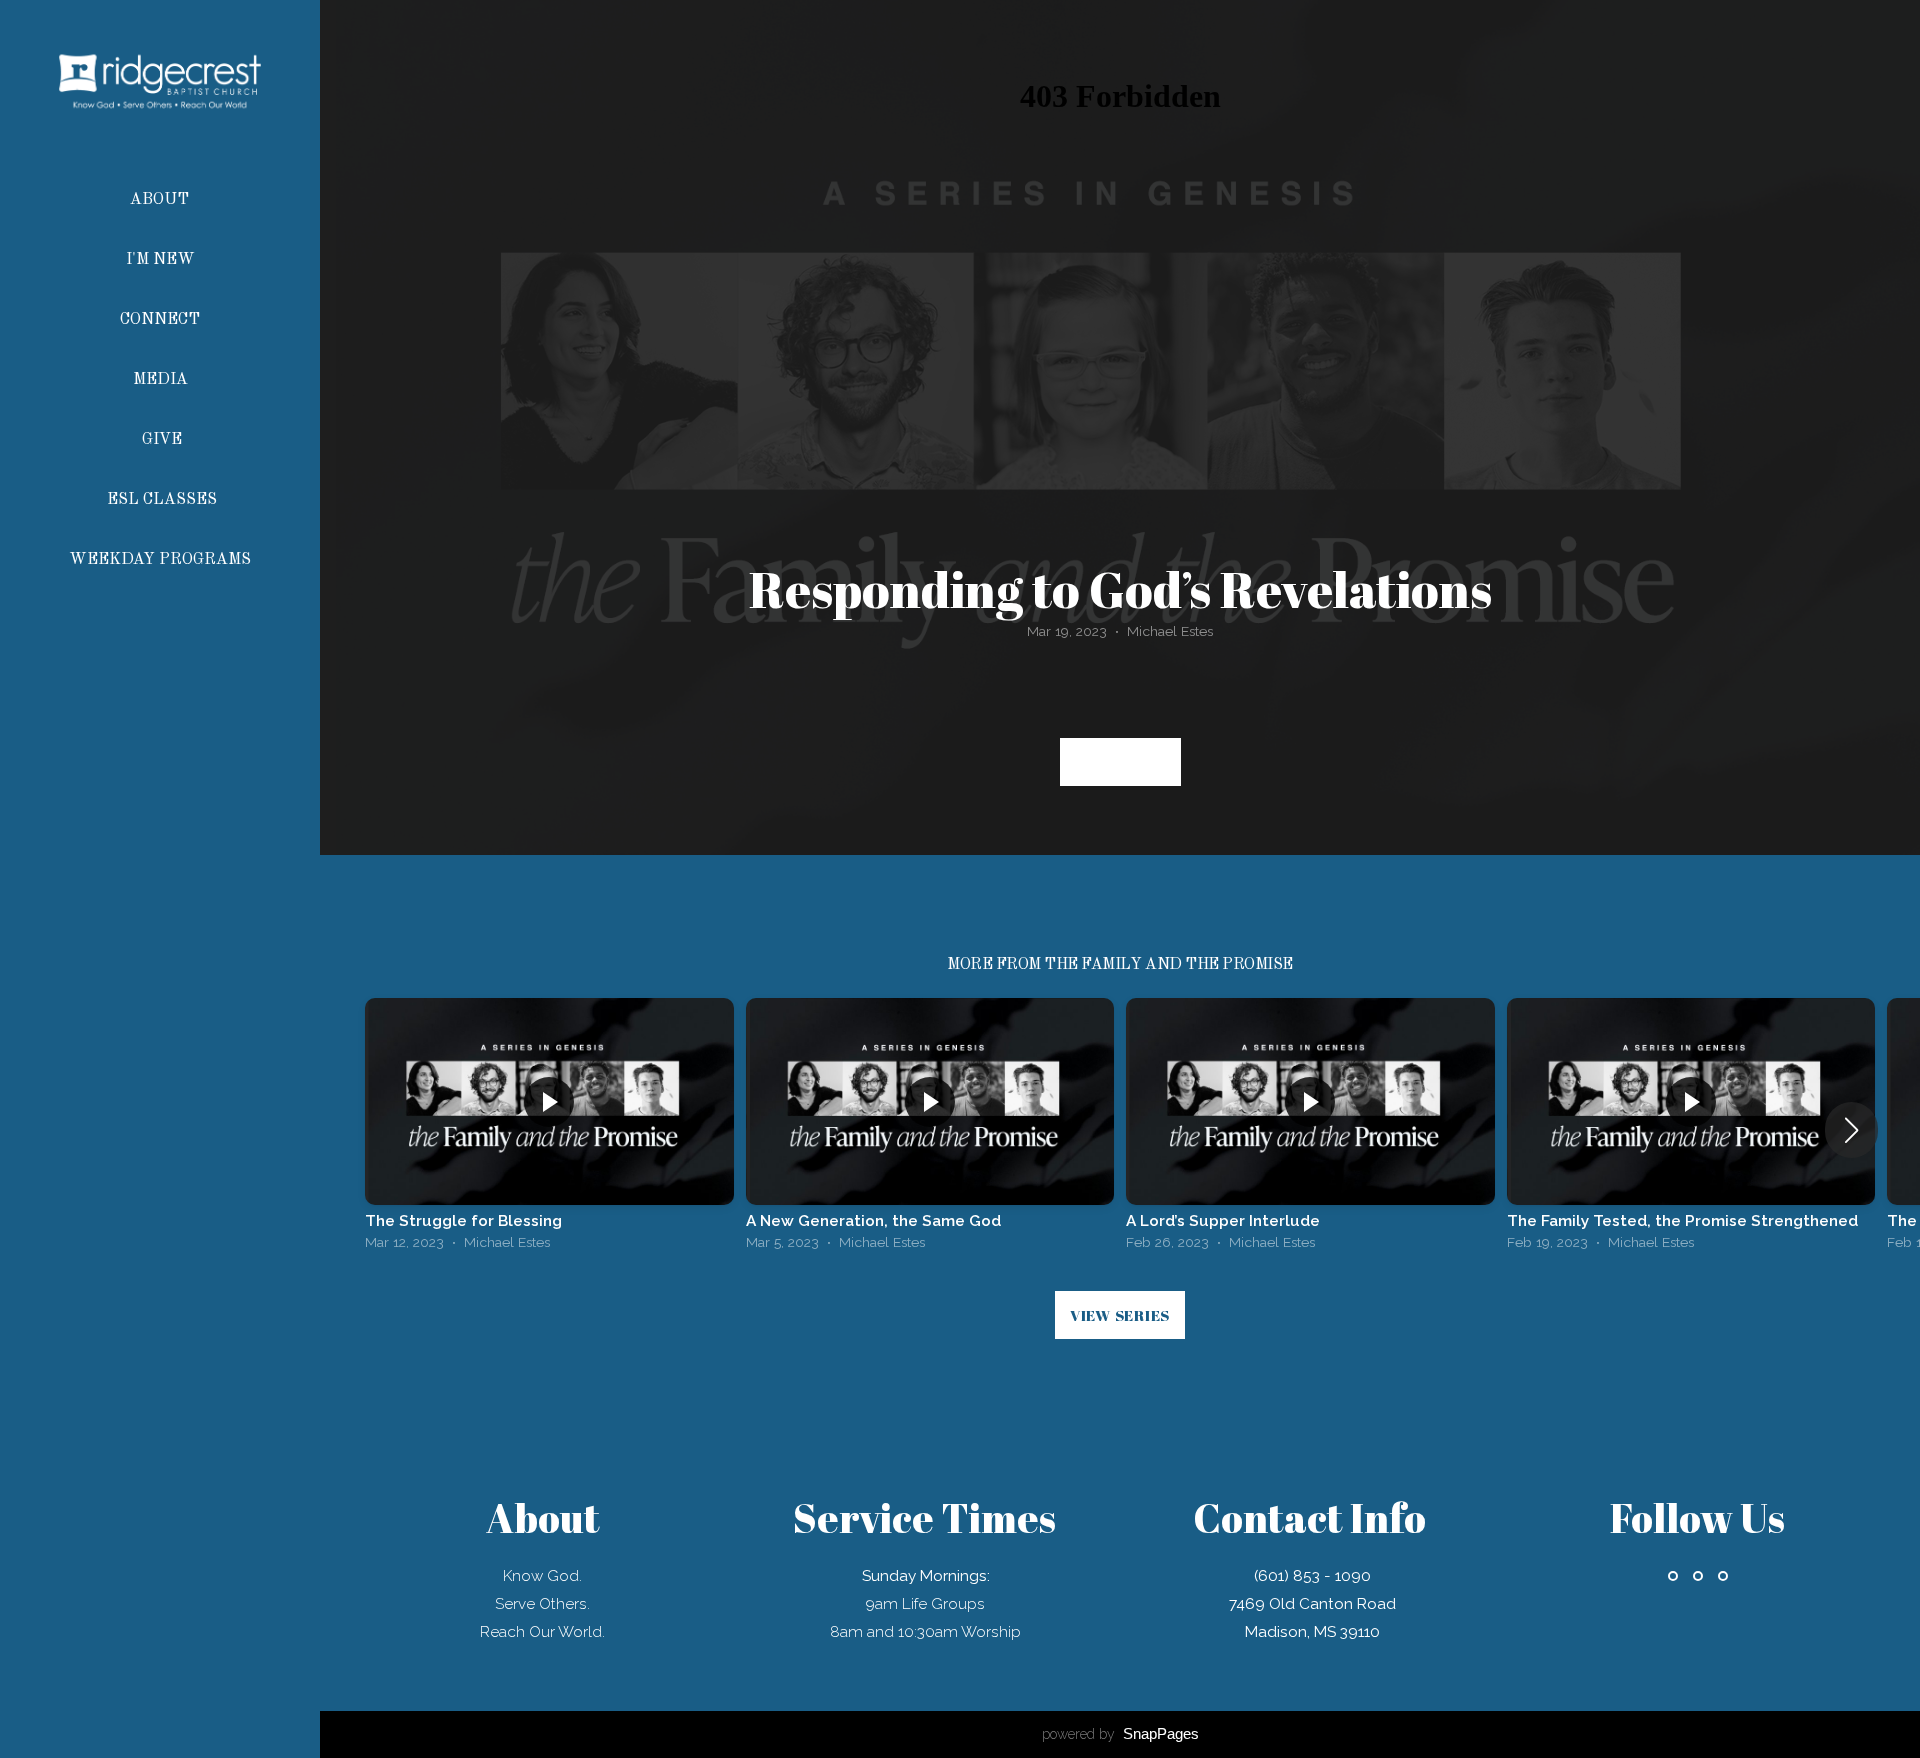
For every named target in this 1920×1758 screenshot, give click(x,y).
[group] (549, 1129)
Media (162, 380)
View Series (1120, 1315)
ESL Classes (162, 500)
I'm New (162, 260)
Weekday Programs (162, 560)
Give (162, 440)
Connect (162, 320)
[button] (1851, 1130)
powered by (1120, 1734)
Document (1120, 762)
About (161, 200)
